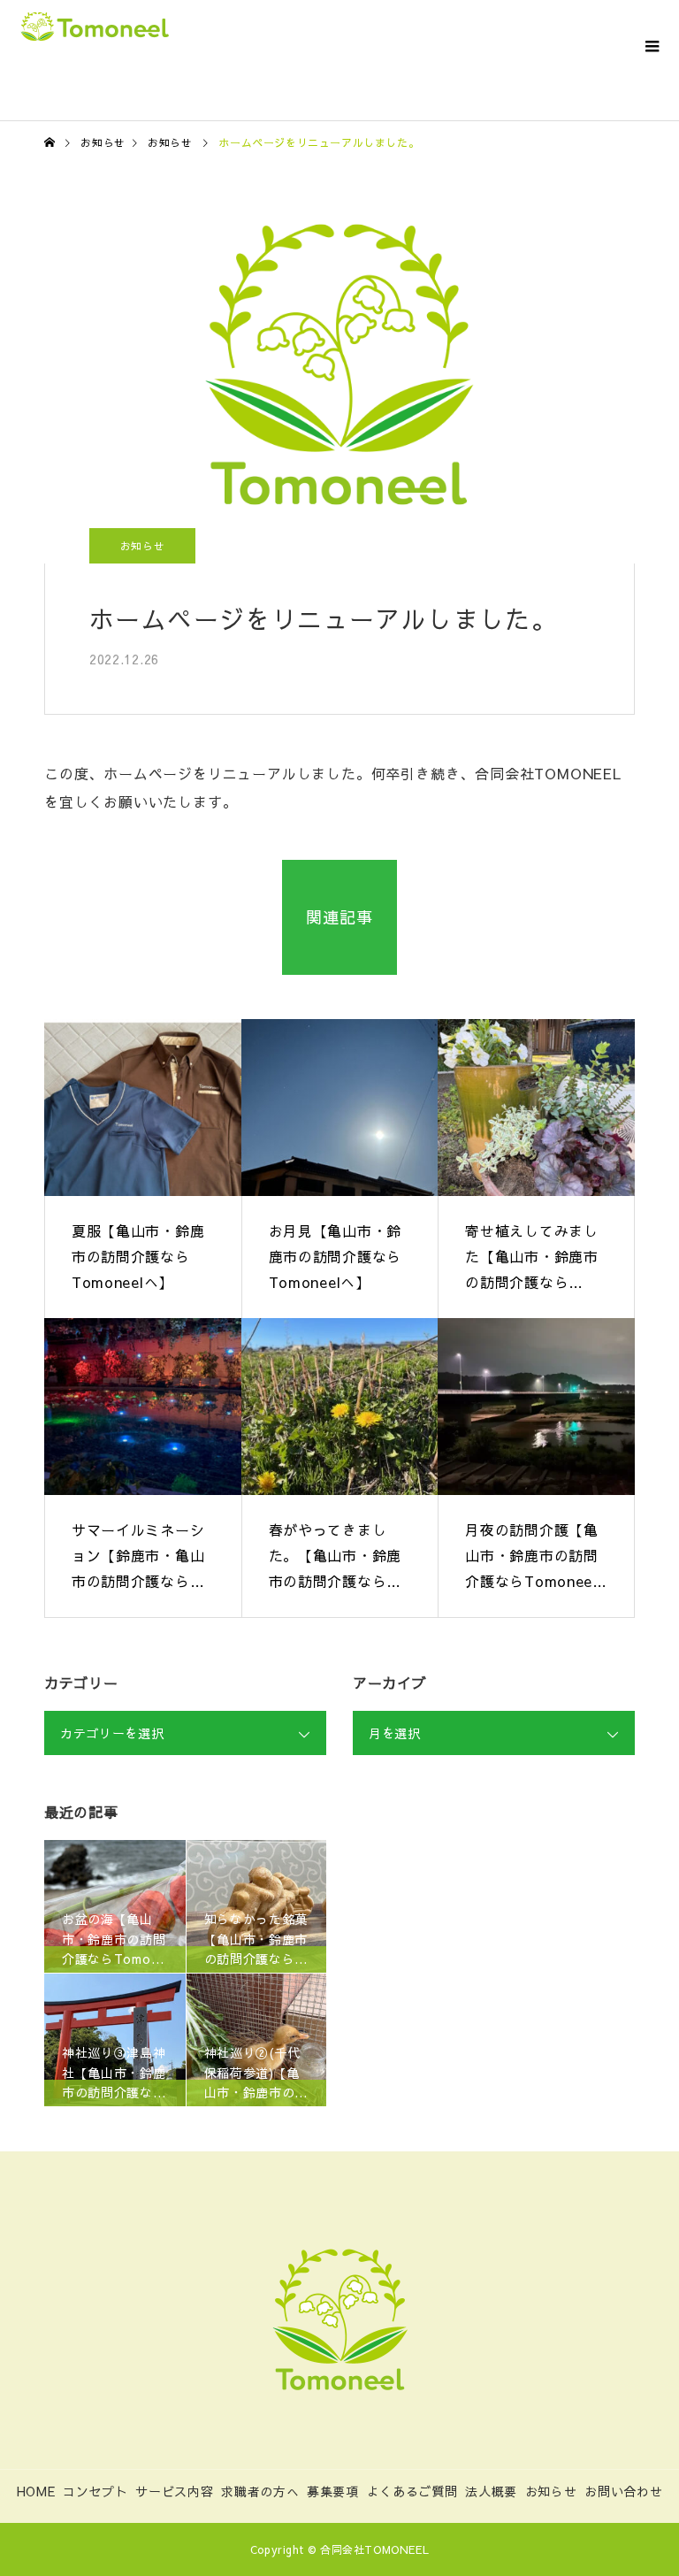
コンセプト (95, 2491)
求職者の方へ (260, 2491)
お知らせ (143, 546)
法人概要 (491, 2491)
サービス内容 (174, 2491)
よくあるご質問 (412, 2491)
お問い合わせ (623, 2491)
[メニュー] (652, 44)
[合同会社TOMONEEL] (339, 2319)
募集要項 (333, 2491)
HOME (36, 2491)
